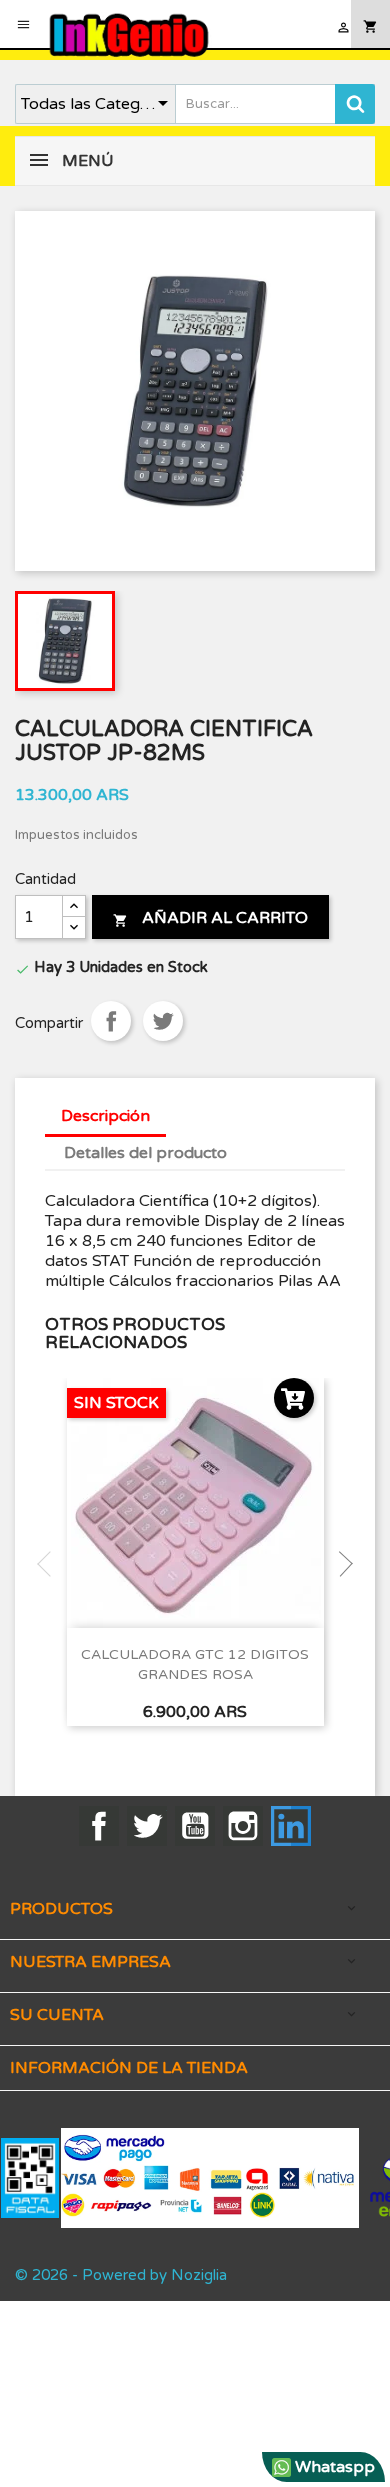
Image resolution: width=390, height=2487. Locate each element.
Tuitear (163, 1021)
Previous (50, 1564)
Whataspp (333, 2467)
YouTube (195, 1826)
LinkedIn (291, 1826)
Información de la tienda (129, 2068)
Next (340, 1564)
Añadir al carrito (210, 918)
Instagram (243, 1826)
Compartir (111, 1021)
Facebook (99, 1826)
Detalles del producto (145, 1153)
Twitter (147, 1826)
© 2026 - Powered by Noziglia (121, 2275)
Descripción (105, 1116)
